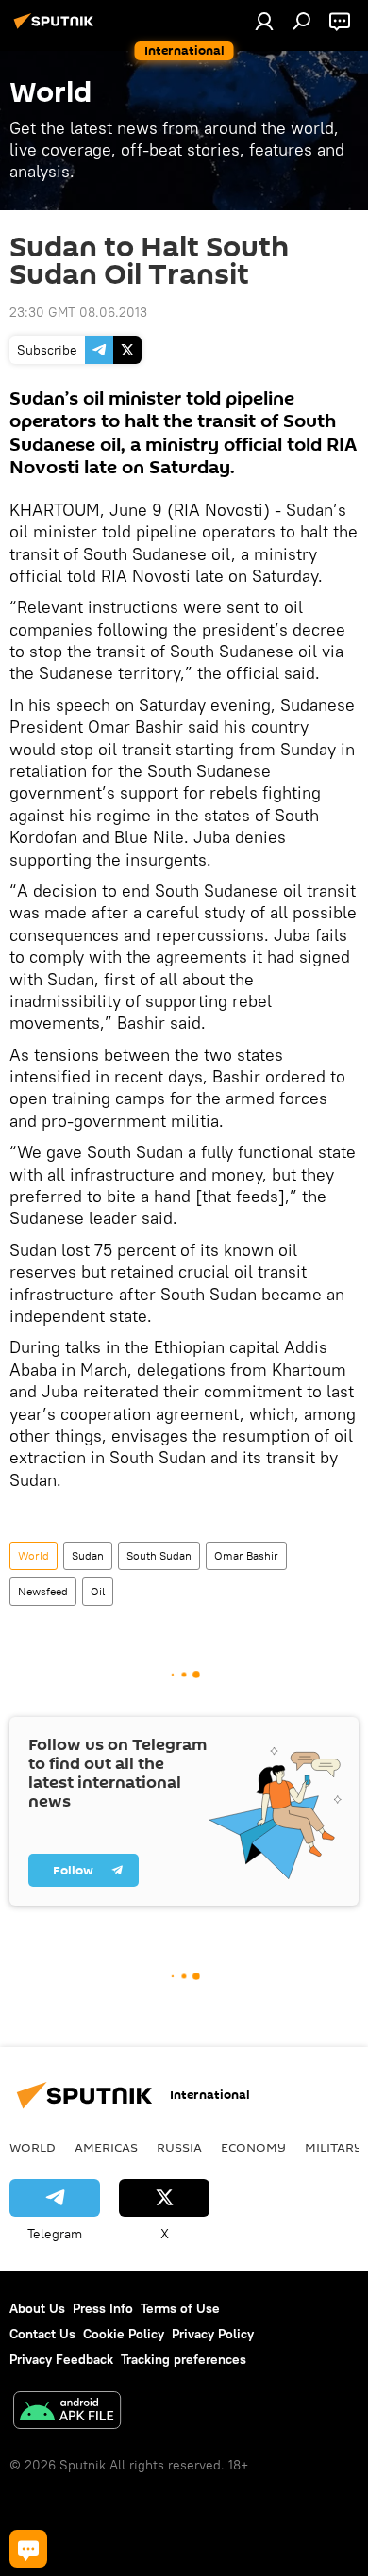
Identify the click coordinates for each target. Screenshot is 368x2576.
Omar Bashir (246, 1555)
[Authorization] (264, 21)
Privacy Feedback (61, 2359)
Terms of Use (180, 2308)
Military (334, 2147)
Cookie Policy (124, 2334)
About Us (37, 2308)
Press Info (103, 2308)
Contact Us (42, 2334)
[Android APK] (67, 2412)
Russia (179, 2147)
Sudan (88, 1555)
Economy (253, 2147)
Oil (98, 1591)
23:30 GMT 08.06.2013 (78, 312)
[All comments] (28, 2549)
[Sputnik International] (57, 28)
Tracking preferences (184, 2359)
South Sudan (159, 1555)
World (33, 1555)
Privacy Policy (213, 2334)
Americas (106, 2147)
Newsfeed (43, 1591)
